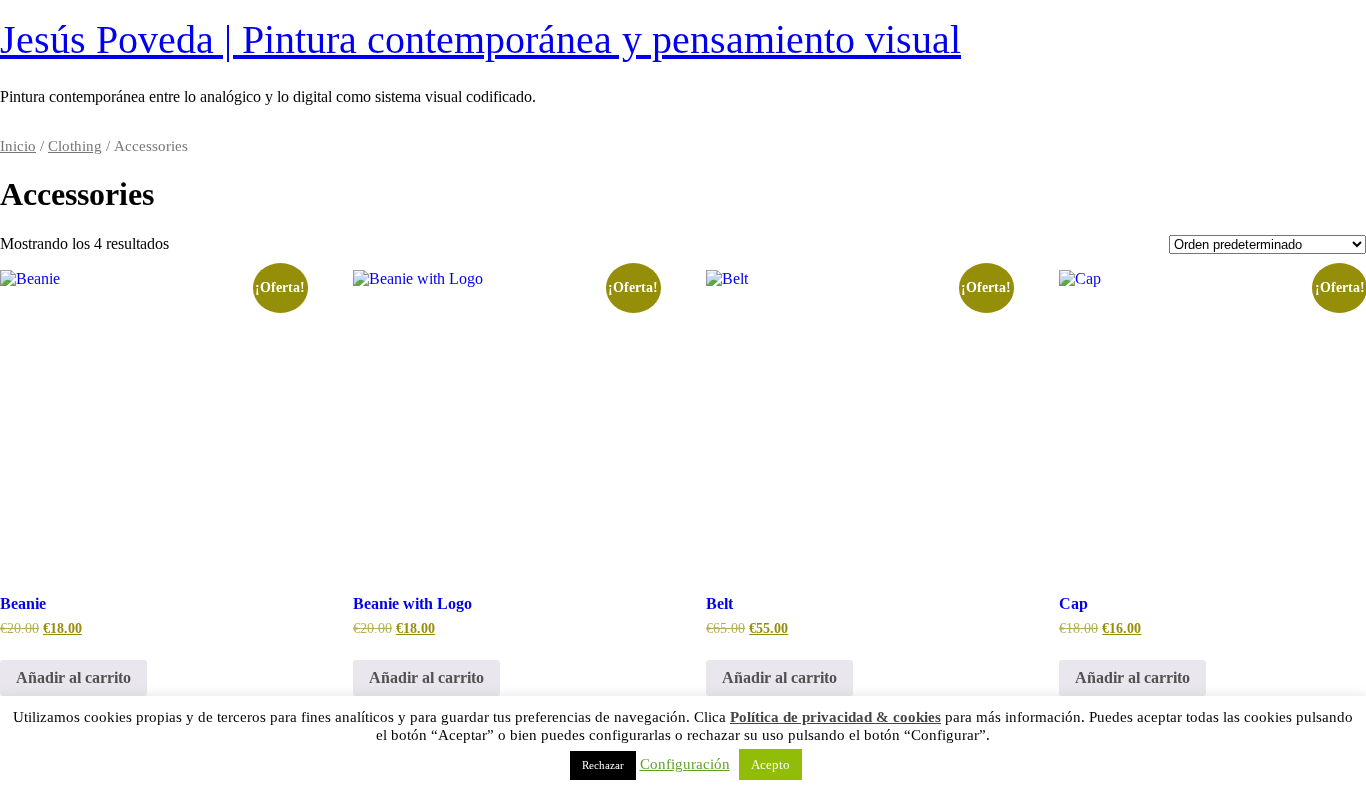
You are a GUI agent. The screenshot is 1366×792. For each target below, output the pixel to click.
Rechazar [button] (603, 765)
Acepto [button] (770, 764)
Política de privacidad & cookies (835, 717)
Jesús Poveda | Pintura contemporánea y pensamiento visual (480, 39)
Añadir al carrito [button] (73, 677)
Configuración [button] (685, 764)
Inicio (18, 146)
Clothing (75, 146)
